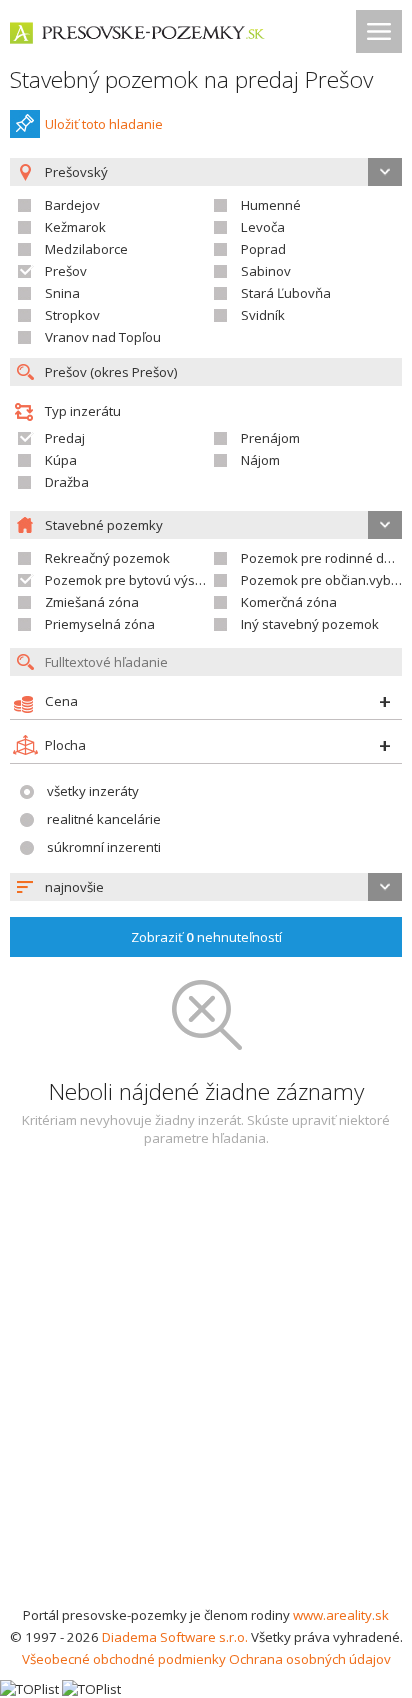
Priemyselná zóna (100, 624)
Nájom (260, 460)
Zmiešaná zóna (92, 602)
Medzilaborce (86, 249)
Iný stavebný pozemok (310, 624)
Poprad (263, 249)
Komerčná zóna (289, 602)
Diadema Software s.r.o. (175, 1637)
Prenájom (270, 438)
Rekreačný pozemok (107, 558)
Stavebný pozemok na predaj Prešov (191, 79)
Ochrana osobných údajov (310, 1659)
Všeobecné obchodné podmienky (124, 1659)
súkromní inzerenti (104, 847)
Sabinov (266, 271)
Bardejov (72, 205)
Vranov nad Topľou (103, 337)
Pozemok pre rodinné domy (325, 558)
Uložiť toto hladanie (104, 124)
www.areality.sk (341, 1615)
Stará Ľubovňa (286, 293)
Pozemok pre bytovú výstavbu (137, 580)
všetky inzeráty (93, 791)
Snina (62, 293)
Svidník (263, 315)
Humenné (271, 205)
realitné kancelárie (104, 819)
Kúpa (61, 460)
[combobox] (206, 887)
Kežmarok (75, 227)
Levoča (263, 227)
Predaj (65, 438)
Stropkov (72, 315)
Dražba (67, 482)
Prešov (66, 271)
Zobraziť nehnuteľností (206, 937)
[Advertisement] (206, 1388)
